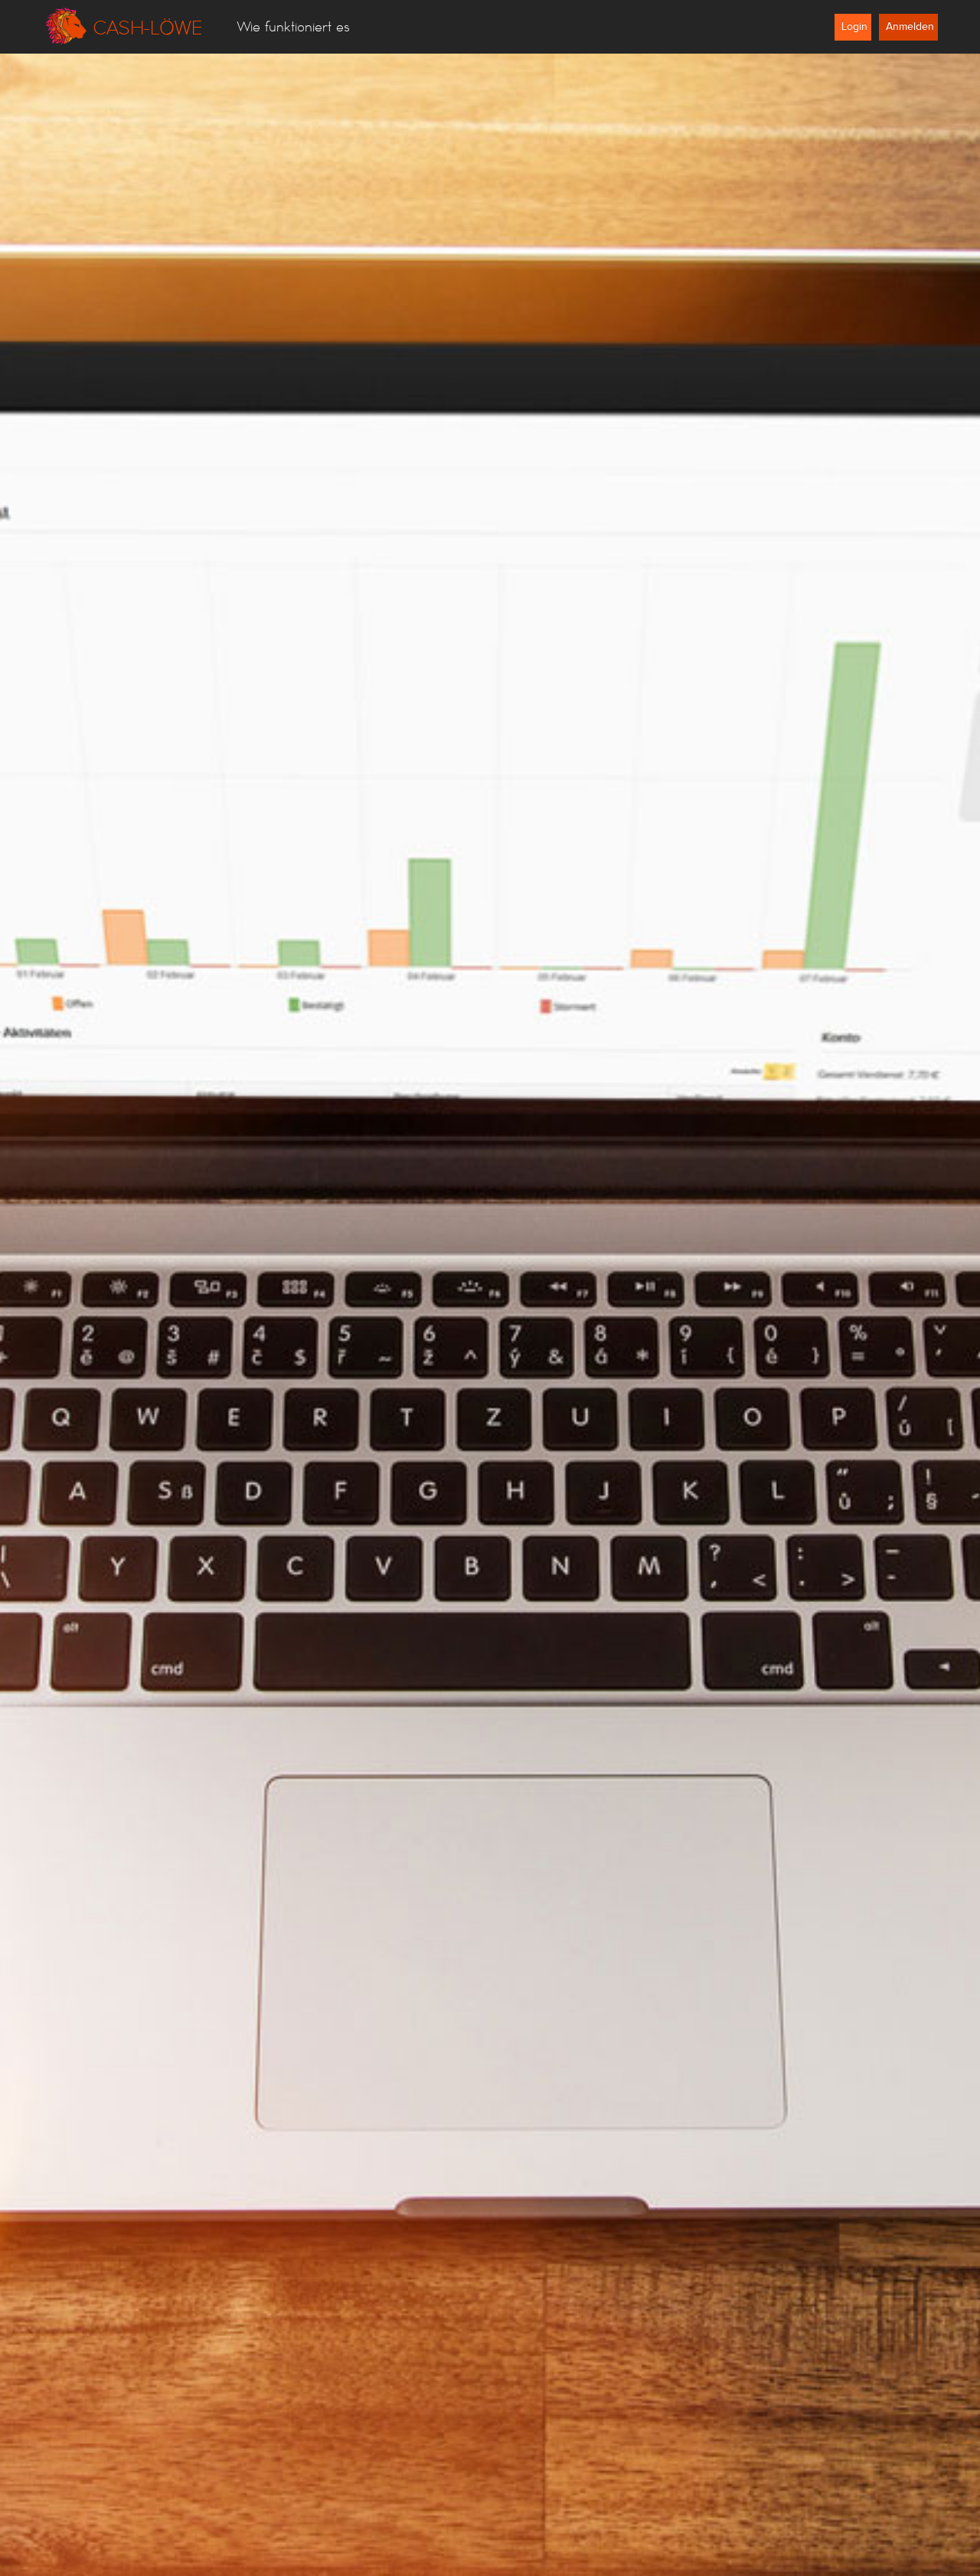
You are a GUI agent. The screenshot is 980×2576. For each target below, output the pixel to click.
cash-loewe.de (122, 27)
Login (854, 27)
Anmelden (910, 27)
